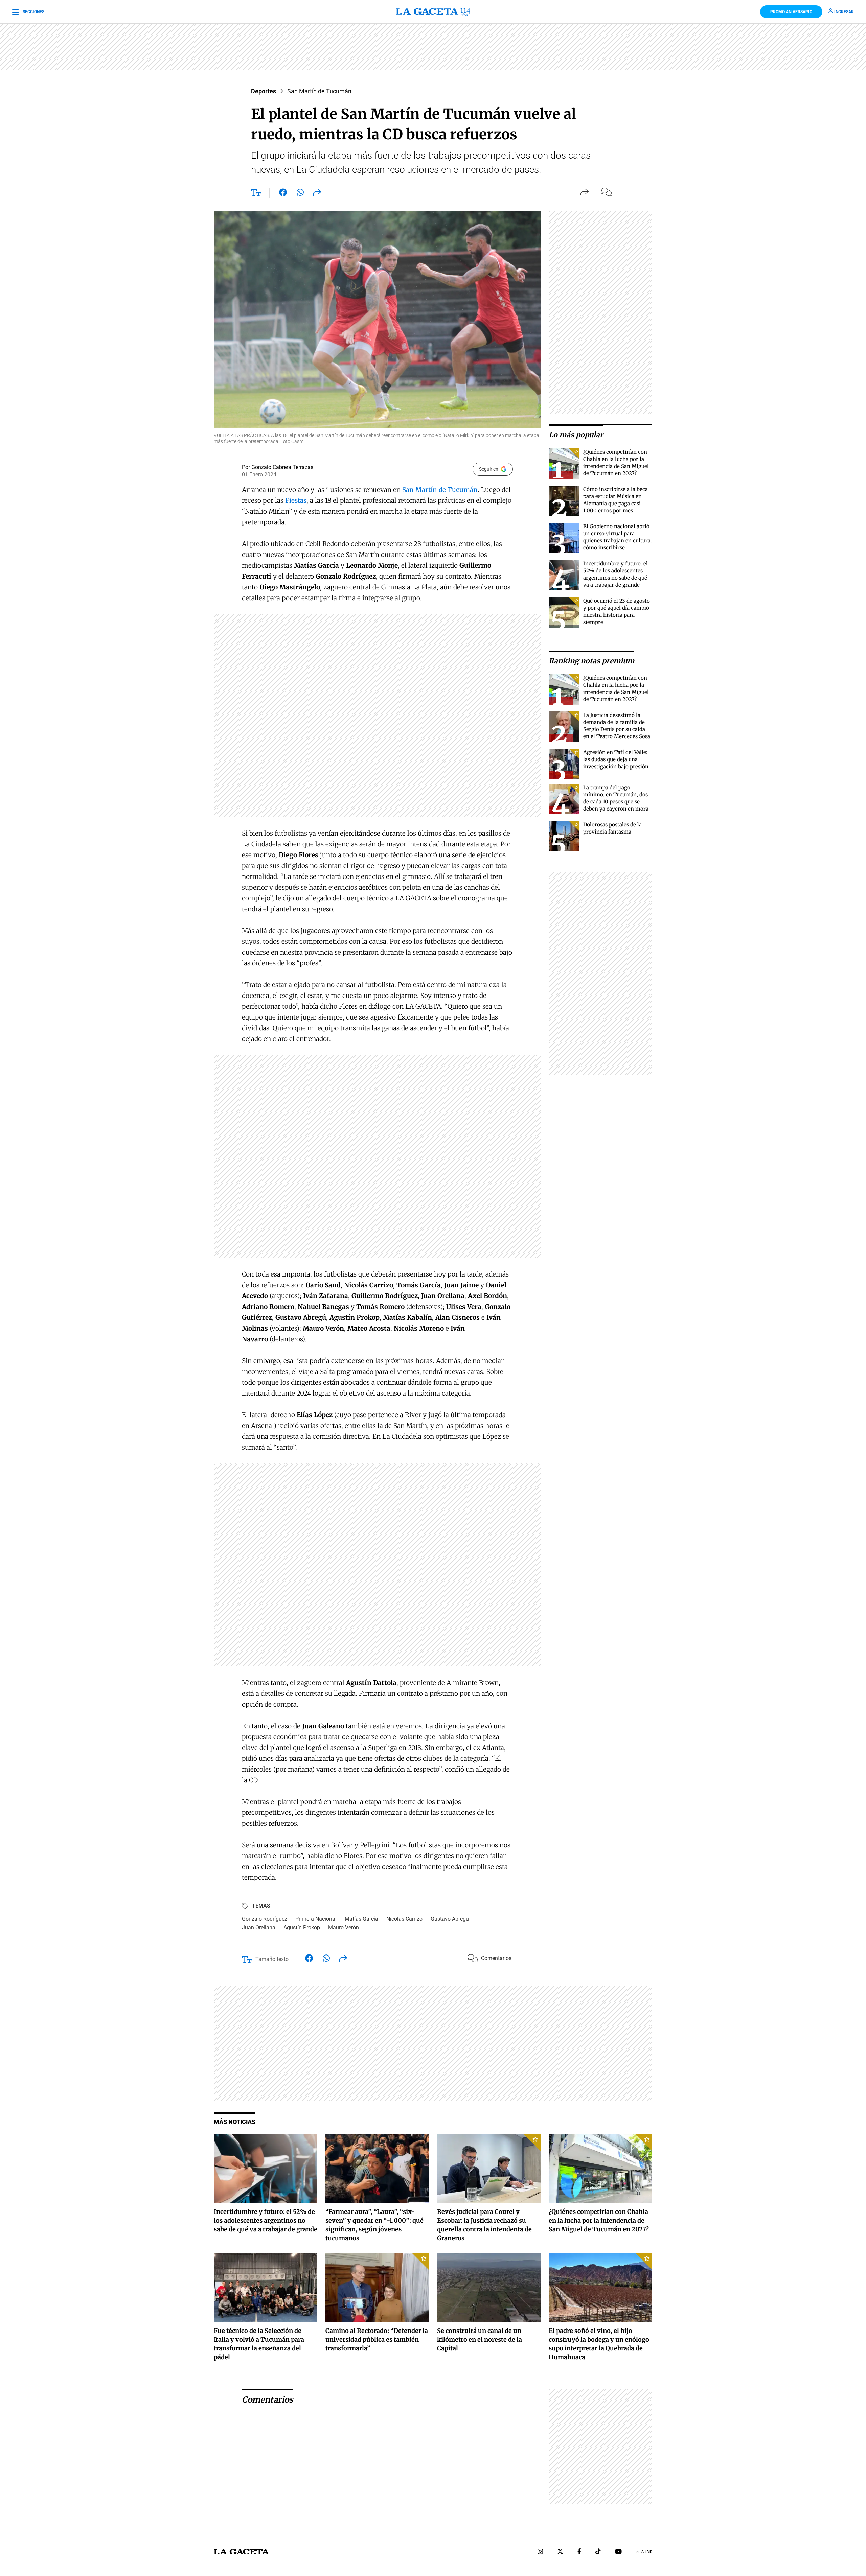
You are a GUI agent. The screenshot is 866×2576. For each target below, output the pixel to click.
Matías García (361, 1919)
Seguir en (489, 469)
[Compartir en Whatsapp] (300, 194)
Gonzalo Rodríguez (265, 1919)
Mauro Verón (344, 1928)
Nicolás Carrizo (404, 1919)
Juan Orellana (259, 1928)
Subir (647, 2552)
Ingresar (844, 12)
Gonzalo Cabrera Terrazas (282, 467)
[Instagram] (540, 2552)
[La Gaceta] (433, 12)
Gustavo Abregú (450, 1919)
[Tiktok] (598, 2552)
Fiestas (296, 500)
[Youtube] (618, 2552)
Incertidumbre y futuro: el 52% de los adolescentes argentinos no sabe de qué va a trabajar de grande (266, 2220)
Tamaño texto (272, 1959)
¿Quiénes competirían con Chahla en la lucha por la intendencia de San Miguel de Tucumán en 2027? (599, 2220)
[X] (560, 2552)
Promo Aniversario (791, 12)
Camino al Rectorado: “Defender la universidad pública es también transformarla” (377, 2339)
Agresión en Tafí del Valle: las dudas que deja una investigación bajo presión (616, 759)
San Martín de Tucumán (319, 91)
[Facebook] (579, 2552)
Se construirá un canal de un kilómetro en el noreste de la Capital (480, 2339)
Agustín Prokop (302, 1928)
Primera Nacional (316, 1919)
